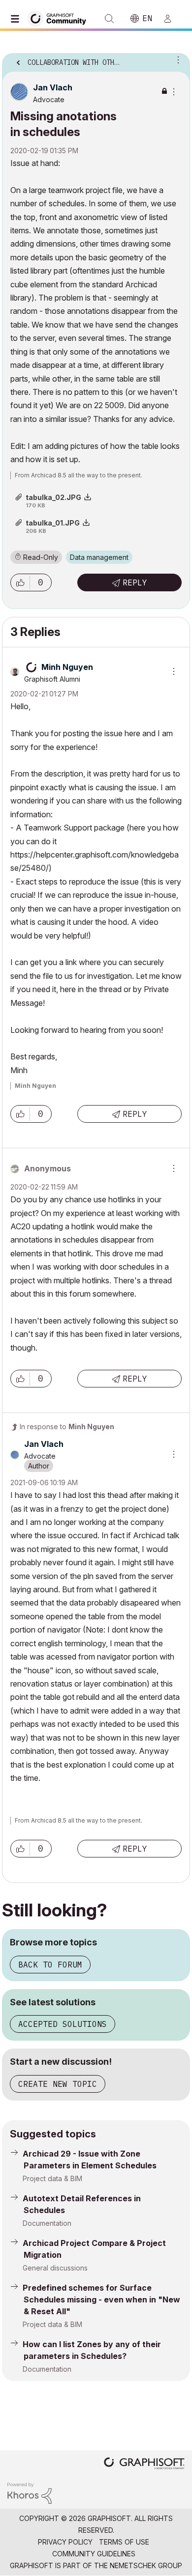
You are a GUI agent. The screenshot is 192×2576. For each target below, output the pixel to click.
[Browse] (17, 19)
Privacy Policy (65, 2542)
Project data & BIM (52, 2178)
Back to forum (50, 1965)
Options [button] (176, 59)
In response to (67, 1426)
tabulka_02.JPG (53, 497)
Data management (99, 557)
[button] (20, 582)
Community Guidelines (94, 2554)
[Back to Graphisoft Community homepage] (60, 18)
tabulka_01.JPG (53, 523)
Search (109, 19)
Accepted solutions (63, 2024)
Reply (135, 582)
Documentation (47, 2223)
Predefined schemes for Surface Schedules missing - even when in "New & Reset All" (101, 2299)
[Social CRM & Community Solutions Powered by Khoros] (30, 2492)
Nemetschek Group (146, 2565)
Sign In (172, 19)
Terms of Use (124, 2542)
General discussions (55, 2268)
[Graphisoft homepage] (144, 2464)
